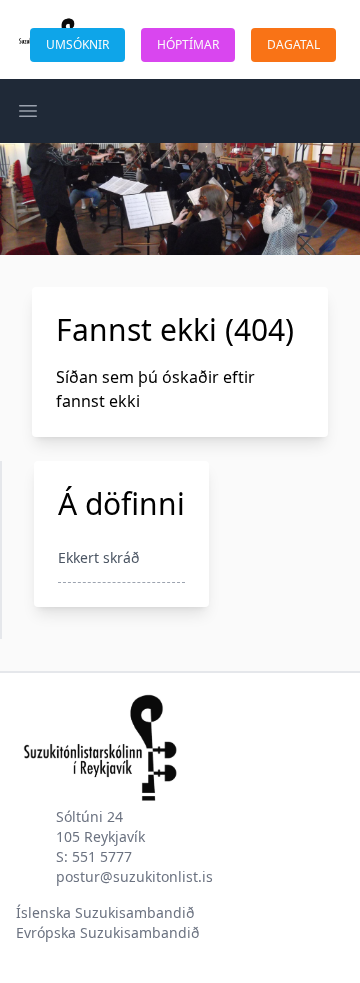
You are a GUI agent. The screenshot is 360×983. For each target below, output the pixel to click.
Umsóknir (77, 44)
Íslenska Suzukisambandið (105, 912)
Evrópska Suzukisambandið (107, 932)
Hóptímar (188, 44)
